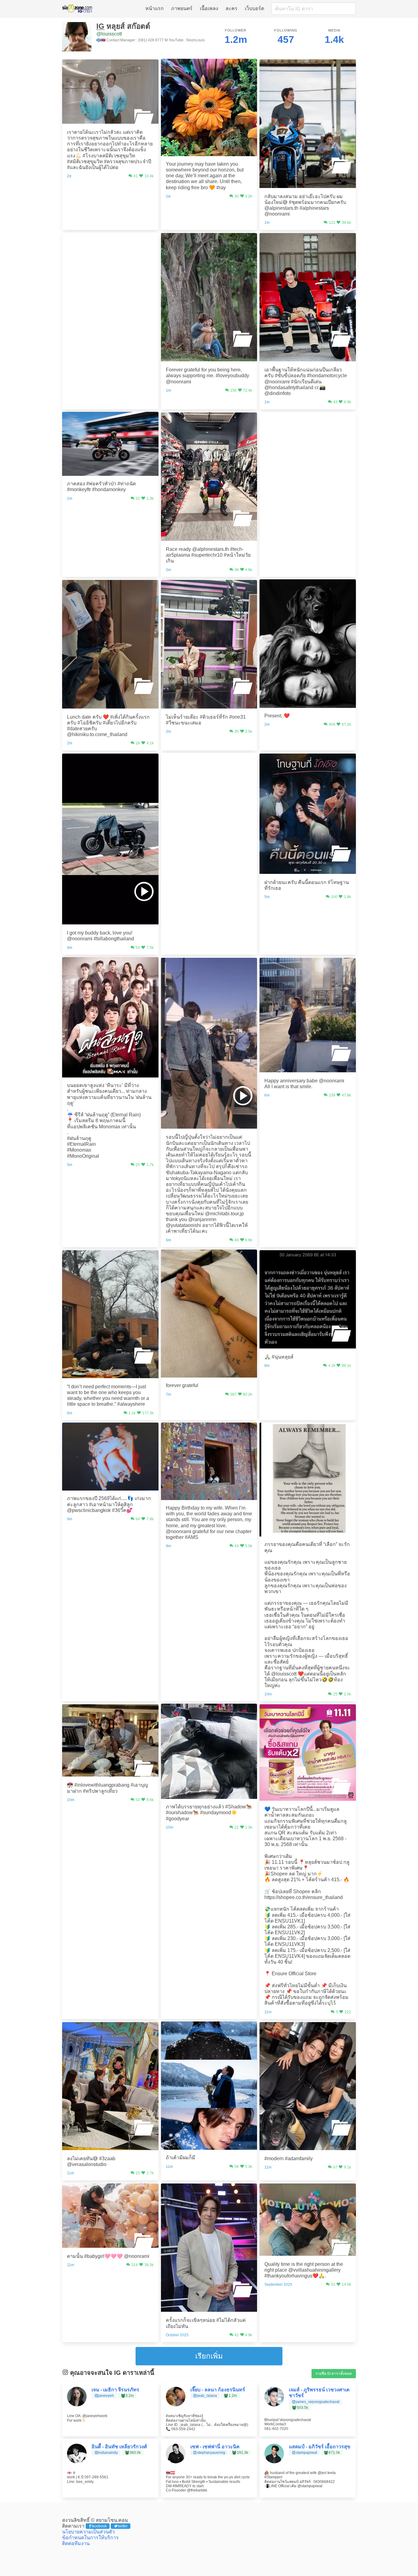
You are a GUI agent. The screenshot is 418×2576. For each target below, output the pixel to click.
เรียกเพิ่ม (209, 2356)
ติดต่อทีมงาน (76, 2543)
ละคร (231, 8)
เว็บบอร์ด (254, 8)
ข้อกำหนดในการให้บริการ (90, 2538)
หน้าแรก (155, 8)
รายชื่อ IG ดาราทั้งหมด (334, 2374)
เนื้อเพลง (209, 8)
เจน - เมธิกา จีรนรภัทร (115, 2390)
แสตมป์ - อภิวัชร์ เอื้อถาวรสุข (320, 2447)
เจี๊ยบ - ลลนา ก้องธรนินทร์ (218, 2390)
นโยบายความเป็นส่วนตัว (88, 2532)
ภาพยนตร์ (182, 8)
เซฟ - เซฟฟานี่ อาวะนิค (215, 2447)
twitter (123, 2526)
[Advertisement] (110, 271)
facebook (99, 2526)
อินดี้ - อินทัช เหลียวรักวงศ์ (119, 2447)
